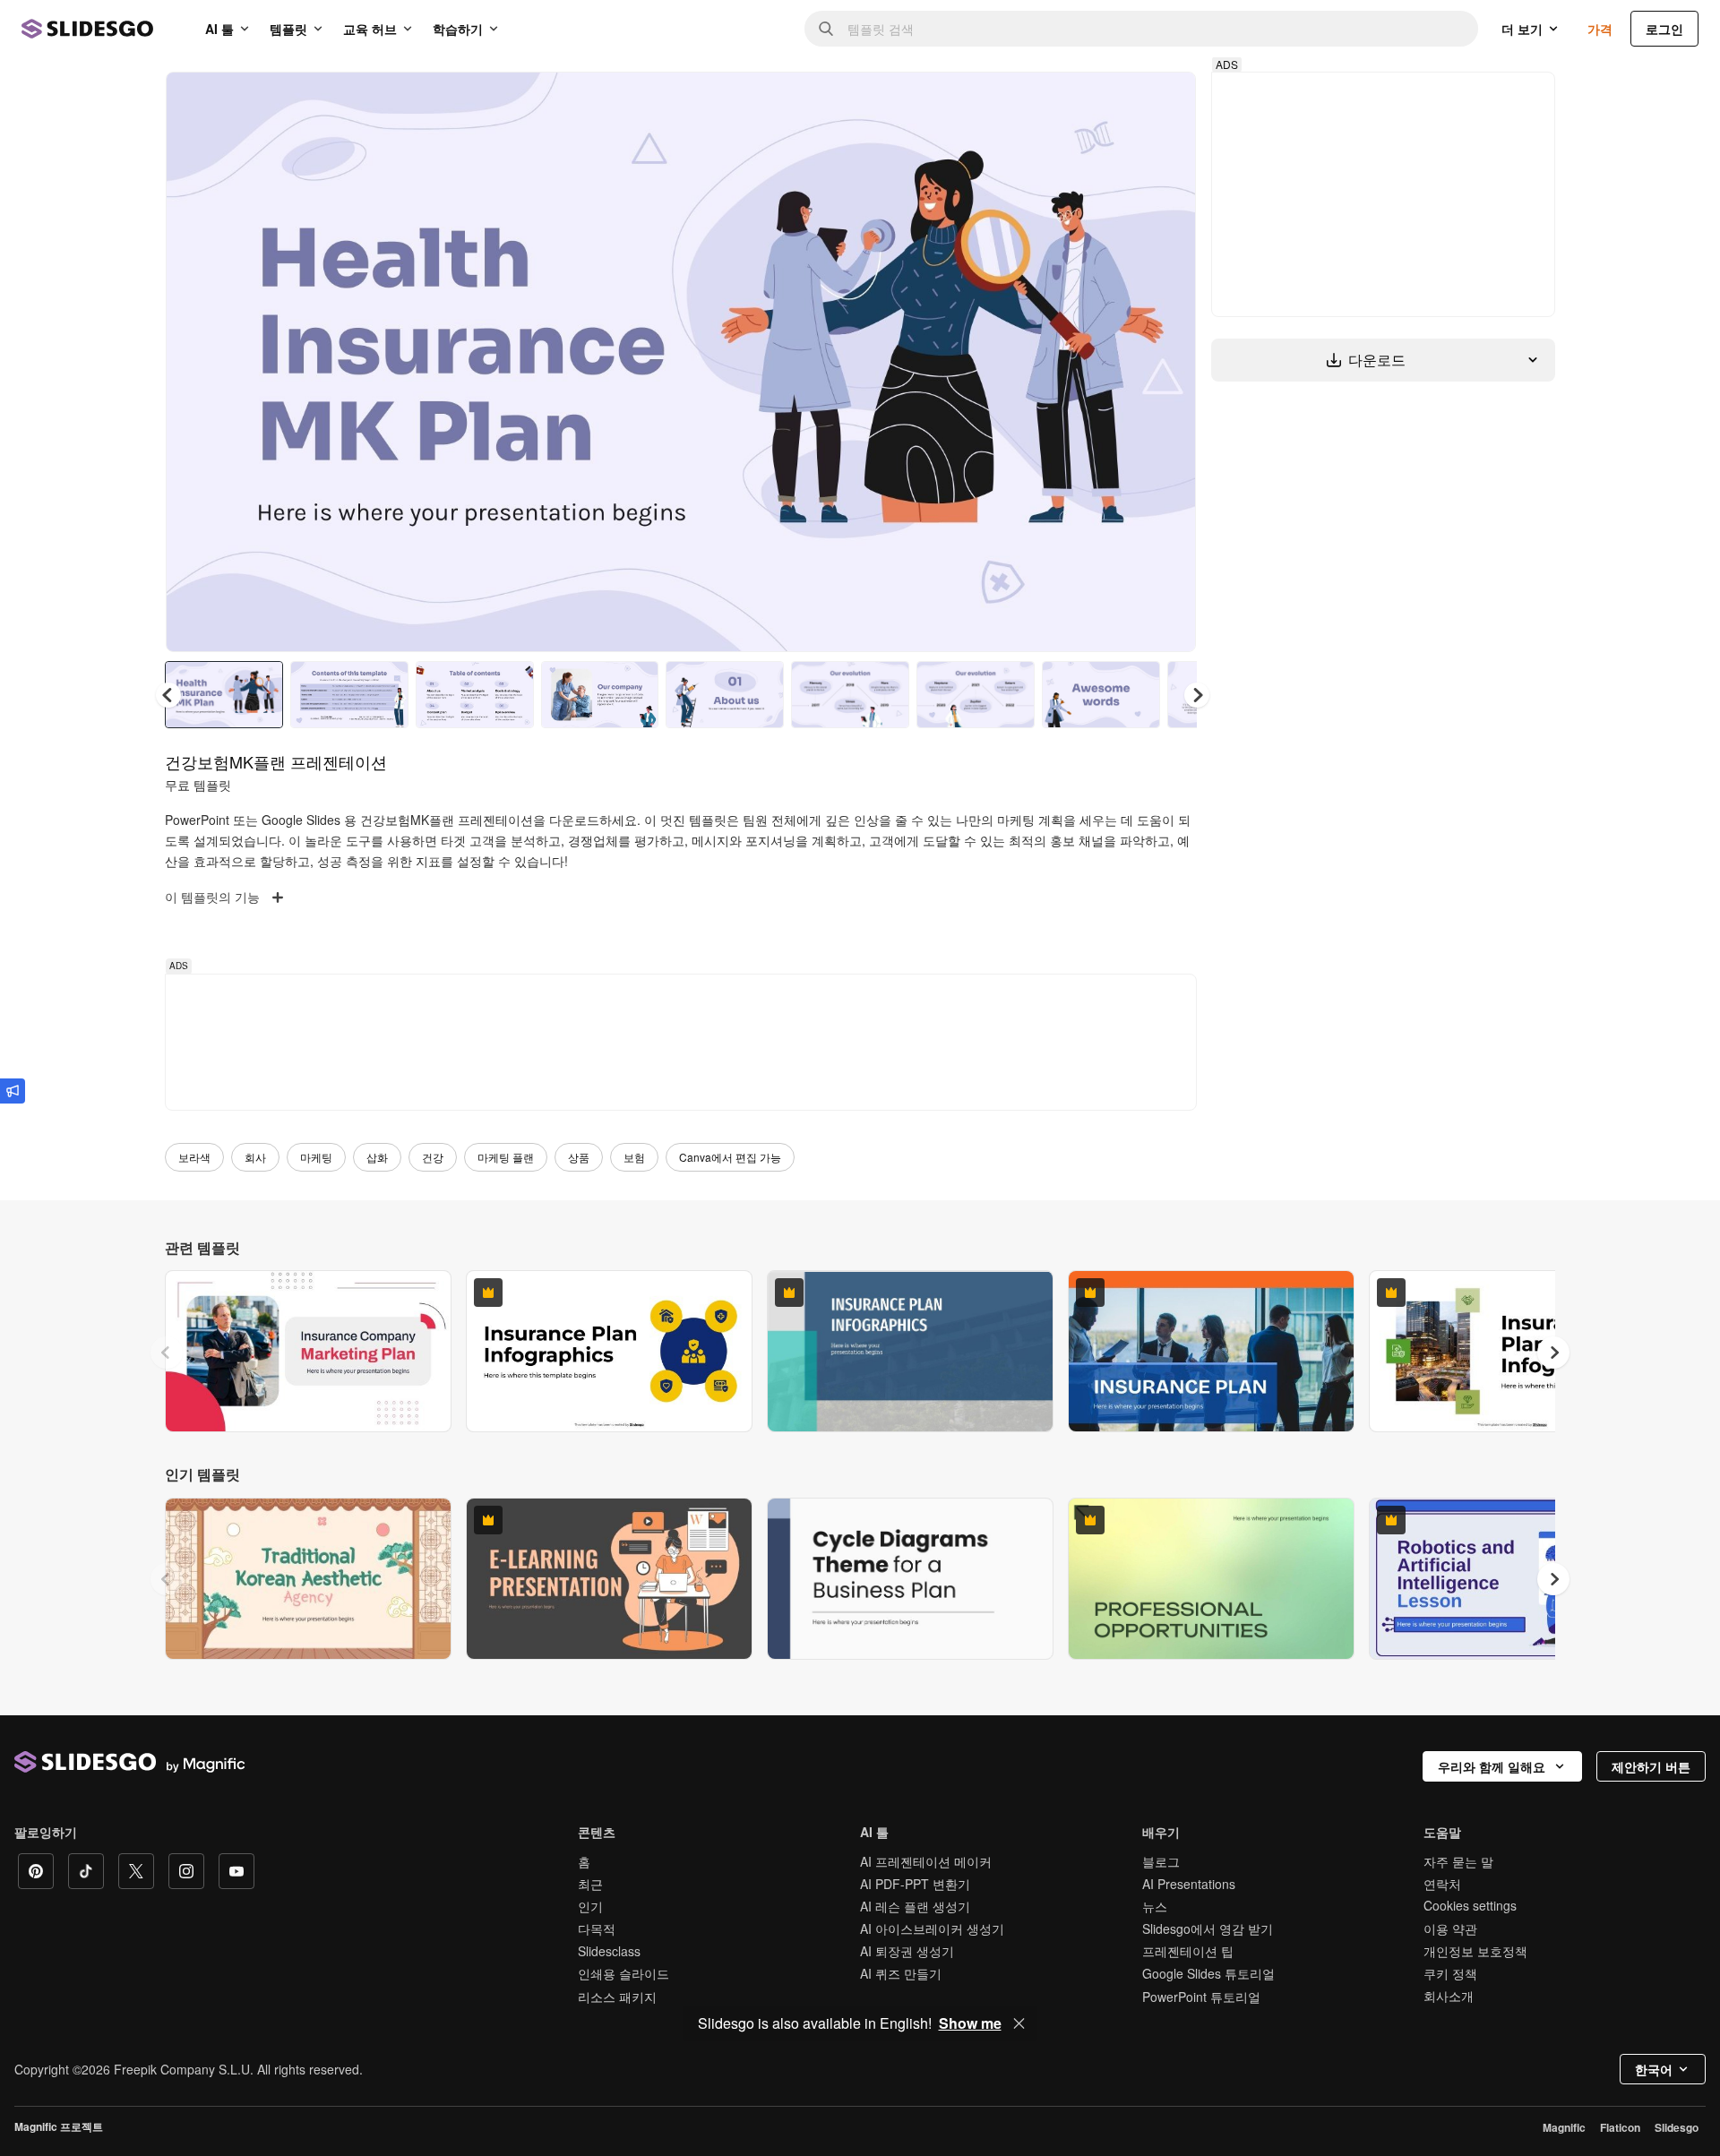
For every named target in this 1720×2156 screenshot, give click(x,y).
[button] (1197, 695)
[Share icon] (1165, 100)
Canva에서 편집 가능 (730, 1157)
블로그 (1161, 1861)
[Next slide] (1169, 362)
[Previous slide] (167, 1353)
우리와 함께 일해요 (1492, 1766)
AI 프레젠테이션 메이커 (926, 1861)
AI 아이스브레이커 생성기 (932, 1928)
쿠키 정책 (1450, 1973)
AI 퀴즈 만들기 (901, 1973)
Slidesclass (609, 1951)
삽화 (377, 1157)
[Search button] (826, 29)
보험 (634, 1157)
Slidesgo (1677, 2127)
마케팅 (316, 1157)
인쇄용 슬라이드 (623, 1973)
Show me (970, 2023)
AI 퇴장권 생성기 (907, 1951)
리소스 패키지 (617, 1997)
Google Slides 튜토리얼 (1208, 1973)
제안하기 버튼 (1651, 1766)
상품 (579, 1157)
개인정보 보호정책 (1475, 1951)
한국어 (1654, 2069)
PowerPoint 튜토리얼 (1201, 1997)
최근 (590, 1884)
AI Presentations (1189, 1884)
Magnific (1564, 2127)
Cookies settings (1470, 1906)
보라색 (194, 1157)
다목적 (597, 1928)
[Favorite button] (1119, 100)
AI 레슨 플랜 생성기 (915, 1906)
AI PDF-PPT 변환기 (915, 1884)
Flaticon (1620, 2127)
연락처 (1442, 1884)
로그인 (1664, 29)
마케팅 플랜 (506, 1157)
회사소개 (1449, 1996)
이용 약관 (1450, 1928)
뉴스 (1155, 1906)
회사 (255, 1157)
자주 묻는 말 (1458, 1861)
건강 (433, 1157)
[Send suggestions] (13, 1091)
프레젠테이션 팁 (1188, 1951)
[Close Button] (1019, 2023)
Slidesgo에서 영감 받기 (1208, 1928)
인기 (590, 1906)
